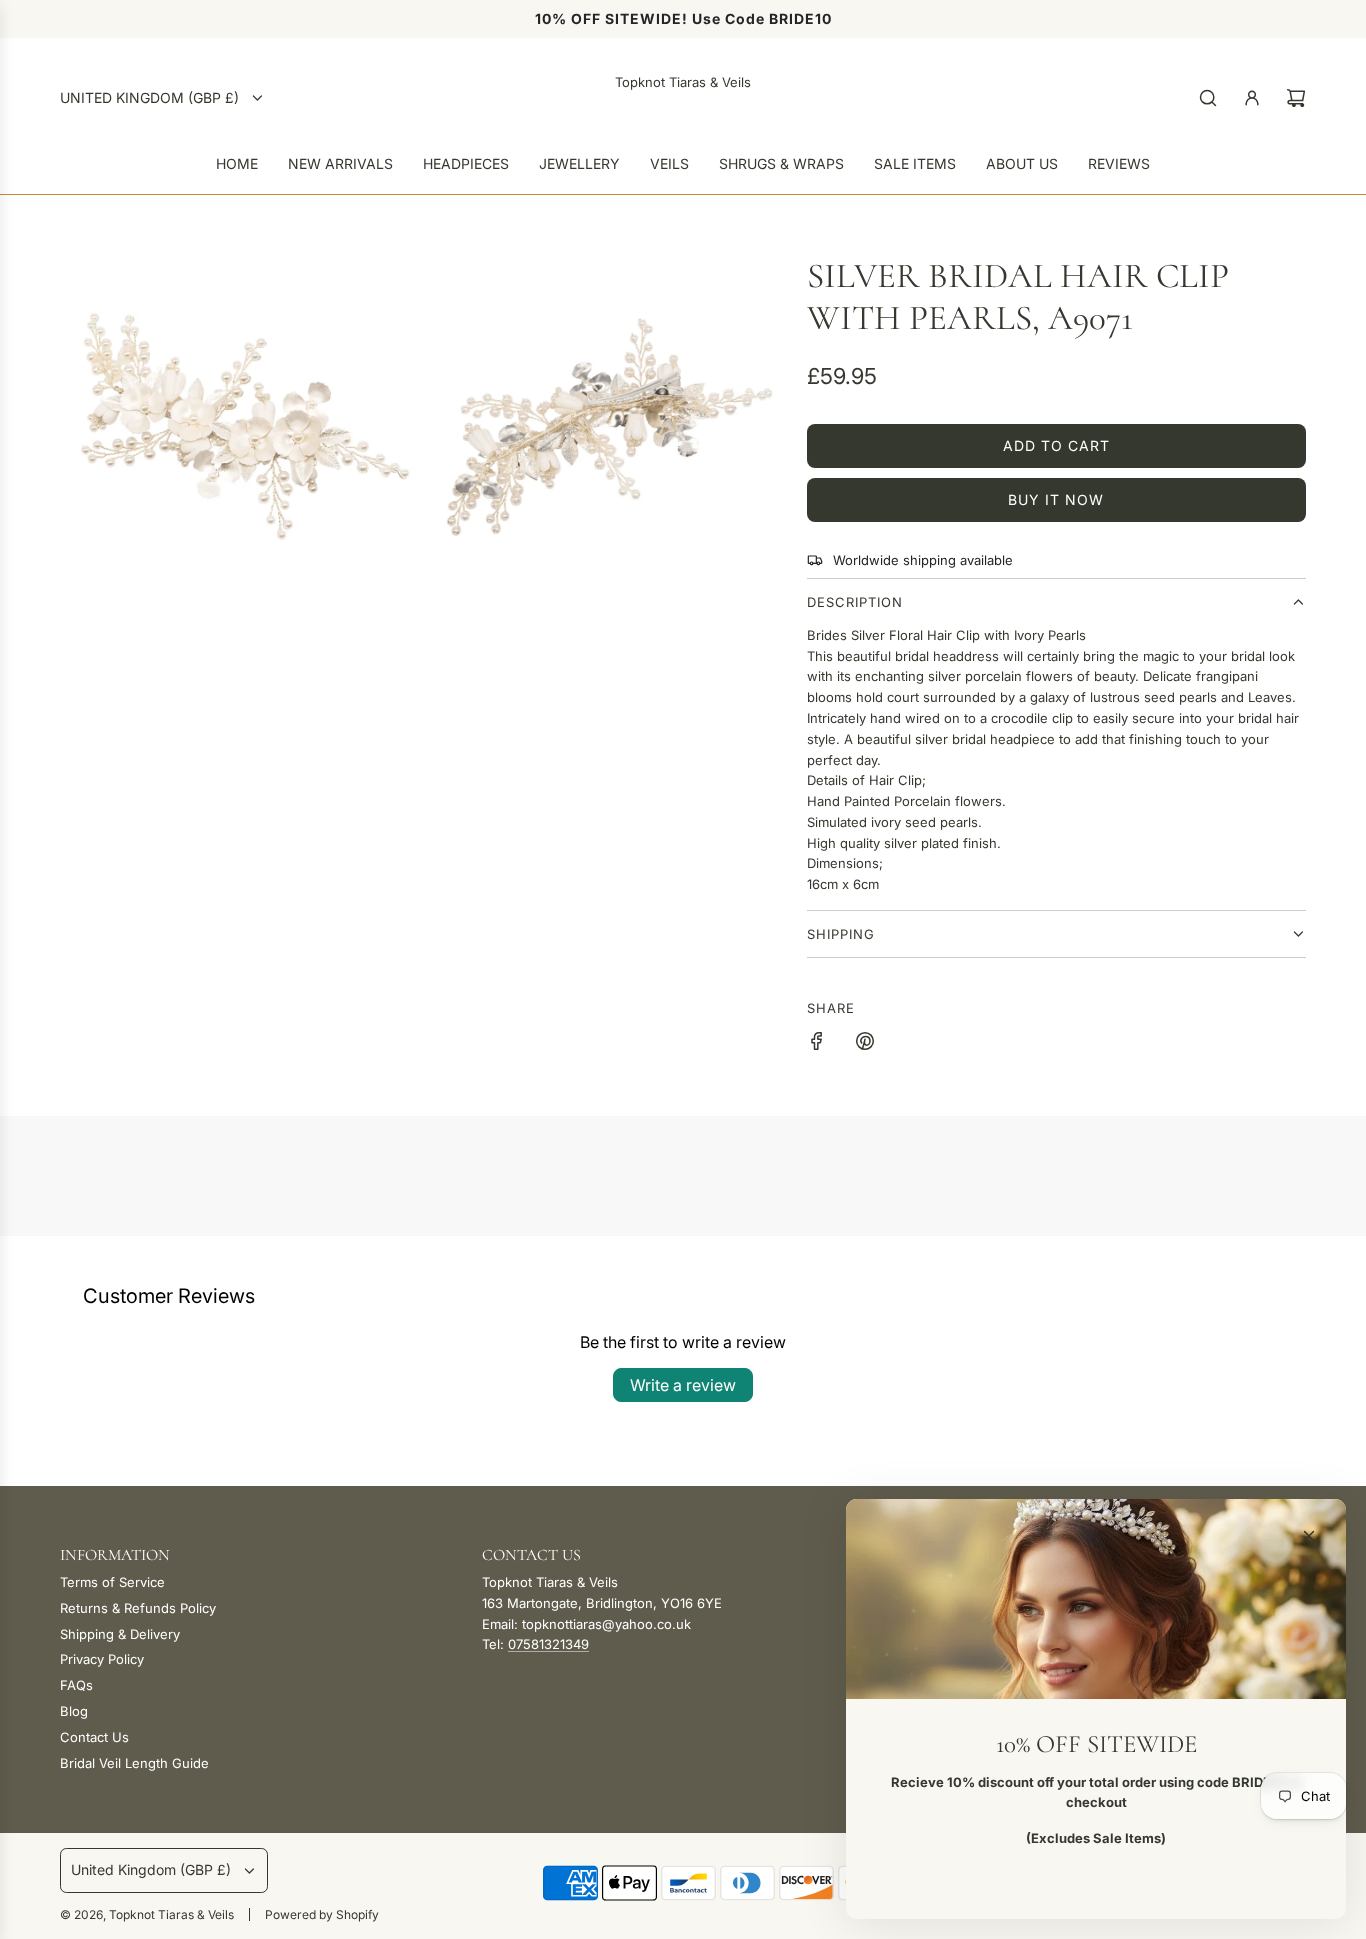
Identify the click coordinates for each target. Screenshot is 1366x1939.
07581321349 (548, 1644)
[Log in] (1252, 98)
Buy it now (1056, 499)
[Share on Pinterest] (865, 1044)
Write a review (683, 1385)
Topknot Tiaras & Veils (683, 82)
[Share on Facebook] (817, 1044)
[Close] (1309, 1536)
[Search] (1208, 98)
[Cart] (1296, 98)
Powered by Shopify (322, 1914)
